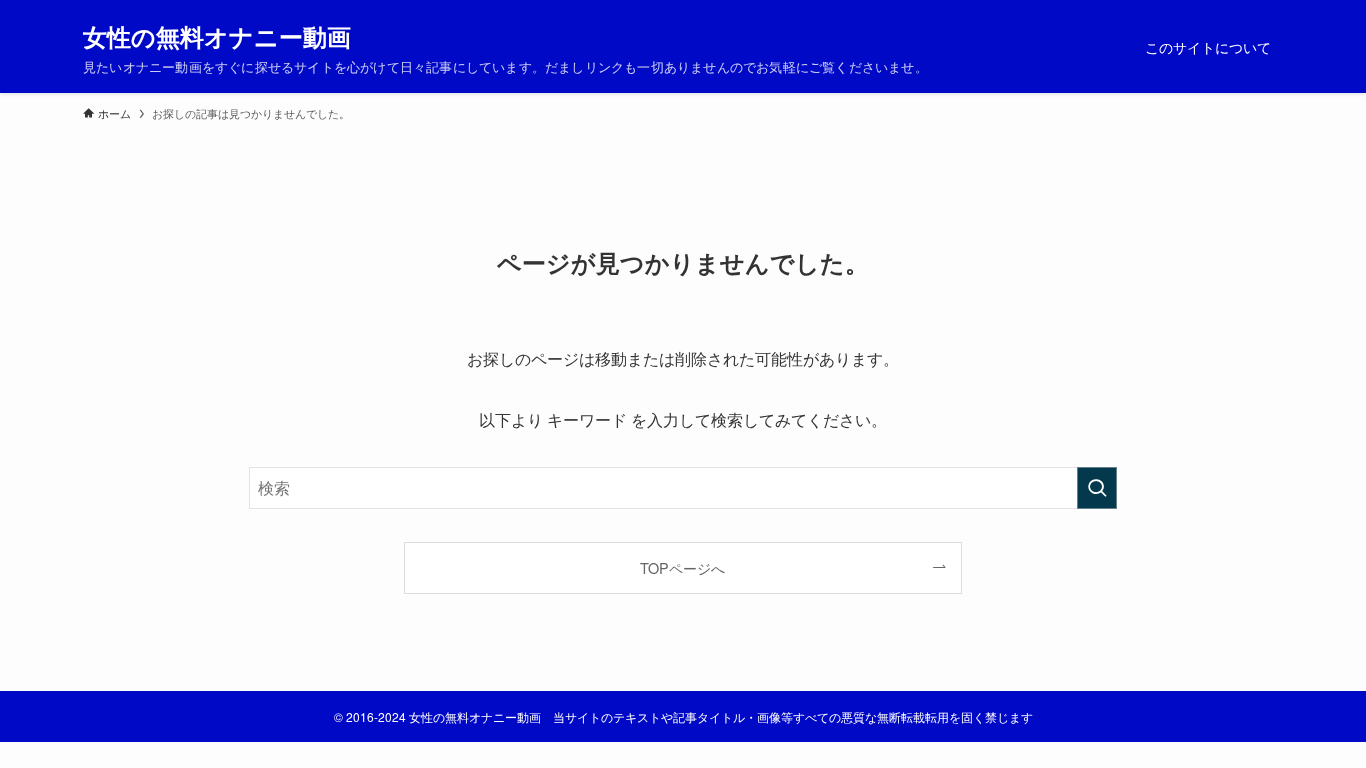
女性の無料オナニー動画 (217, 36)
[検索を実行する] (1097, 488)
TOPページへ (682, 567)
